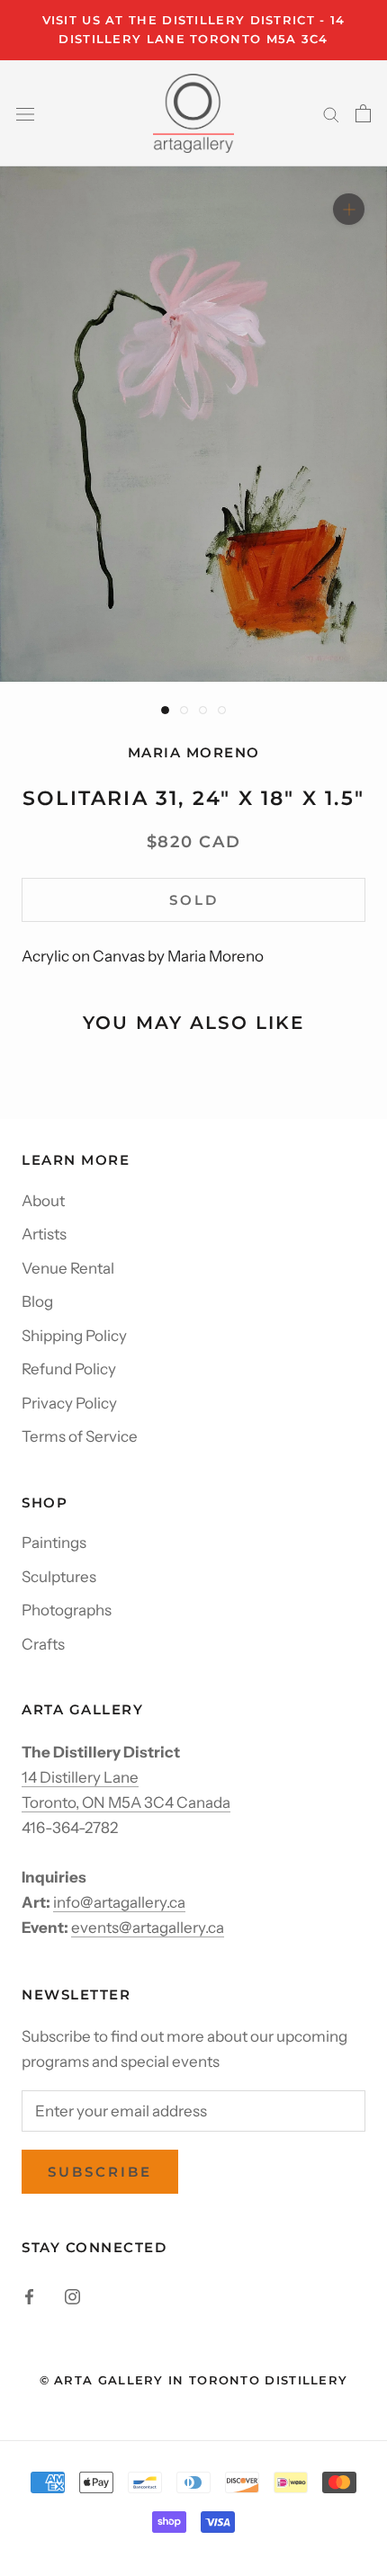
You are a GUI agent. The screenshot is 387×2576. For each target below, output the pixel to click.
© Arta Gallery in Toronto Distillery (194, 2380)
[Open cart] (363, 113)
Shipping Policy (74, 1336)
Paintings (54, 1543)
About (43, 1201)
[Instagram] (72, 2295)
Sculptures (59, 1577)
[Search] (331, 113)
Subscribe (100, 2172)
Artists (44, 1234)
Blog (37, 1301)
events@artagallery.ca (148, 1928)
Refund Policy (69, 1369)
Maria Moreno (194, 752)
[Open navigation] (25, 113)
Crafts (43, 1644)
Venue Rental (68, 1268)
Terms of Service (80, 1436)
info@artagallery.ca (119, 1902)
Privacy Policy (69, 1403)
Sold (194, 900)
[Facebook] (29, 2295)
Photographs (67, 1610)
